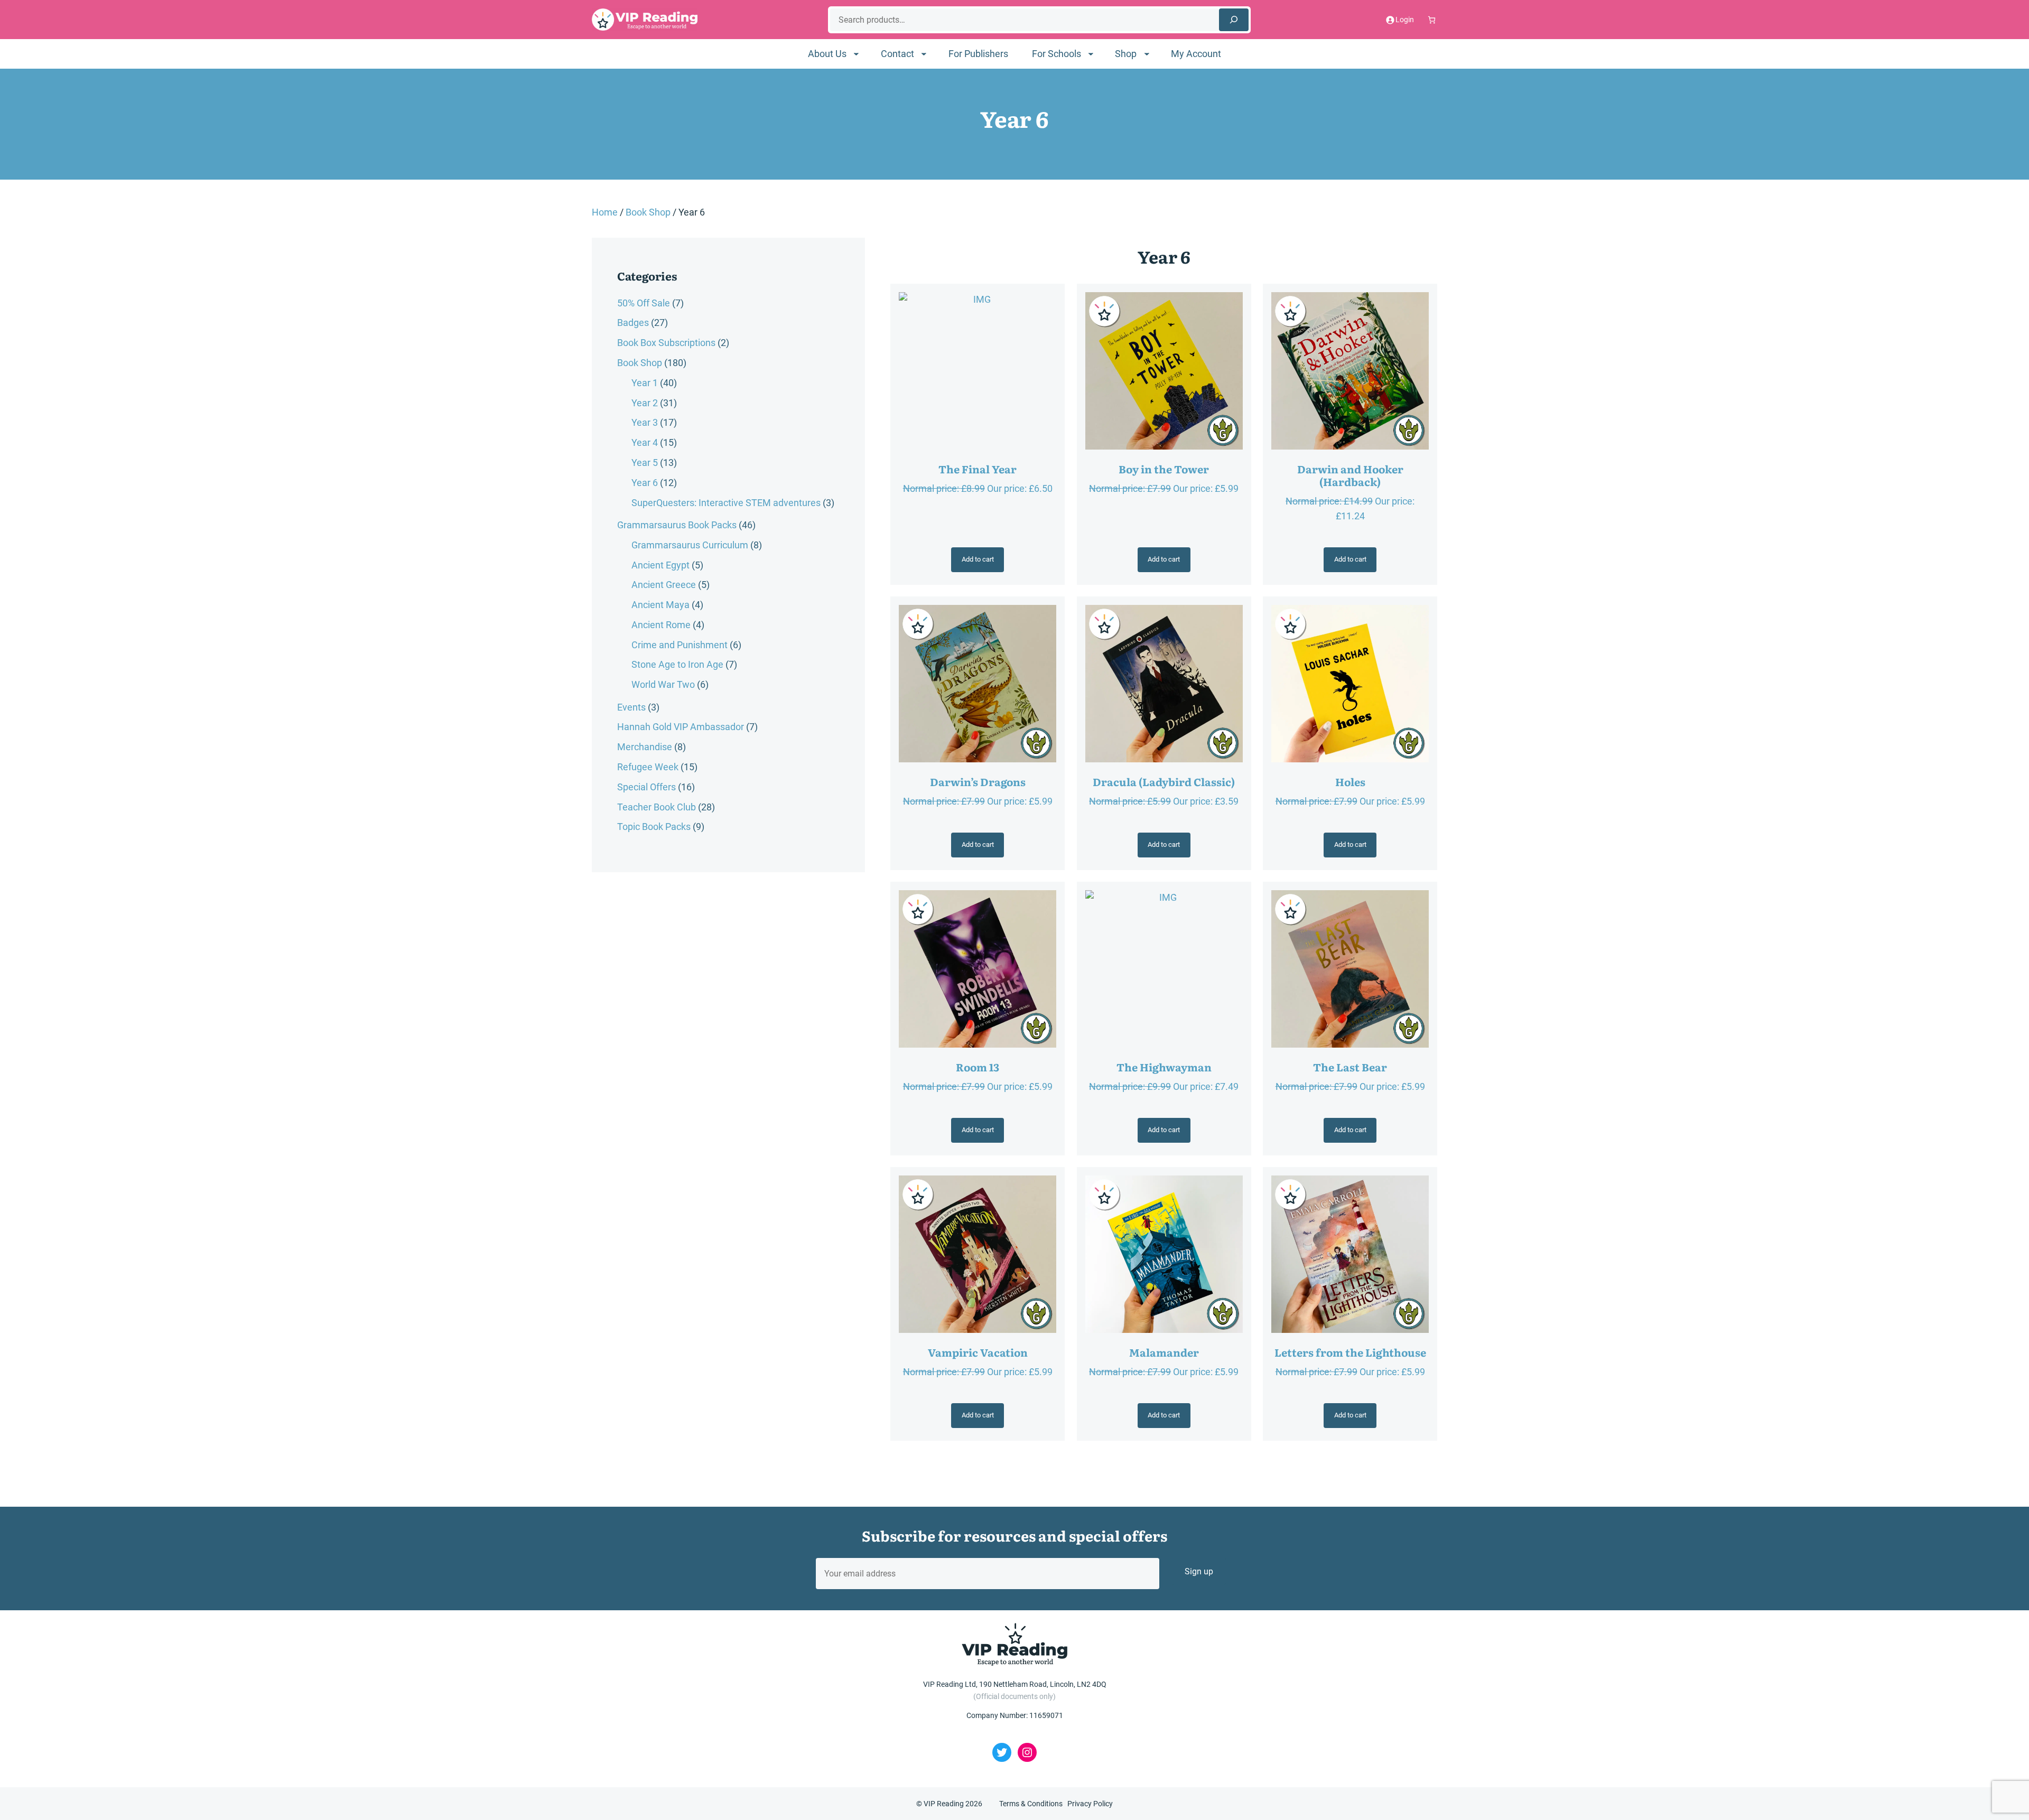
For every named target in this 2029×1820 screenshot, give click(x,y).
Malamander (1164, 1352)
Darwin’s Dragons (978, 781)
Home (605, 212)
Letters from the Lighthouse (1350, 1352)
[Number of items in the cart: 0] (1432, 20)
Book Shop (648, 212)
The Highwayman (1164, 1067)
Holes (1350, 781)
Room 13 (978, 1067)
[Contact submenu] (924, 54)
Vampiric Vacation (978, 1352)
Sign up (1199, 1571)
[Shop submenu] (1147, 54)
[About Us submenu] (856, 54)
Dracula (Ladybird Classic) (1164, 781)
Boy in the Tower (1164, 469)
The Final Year (978, 469)
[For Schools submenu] (1091, 54)
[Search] (1234, 20)
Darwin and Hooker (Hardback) (1350, 475)
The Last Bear (1350, 1067)
